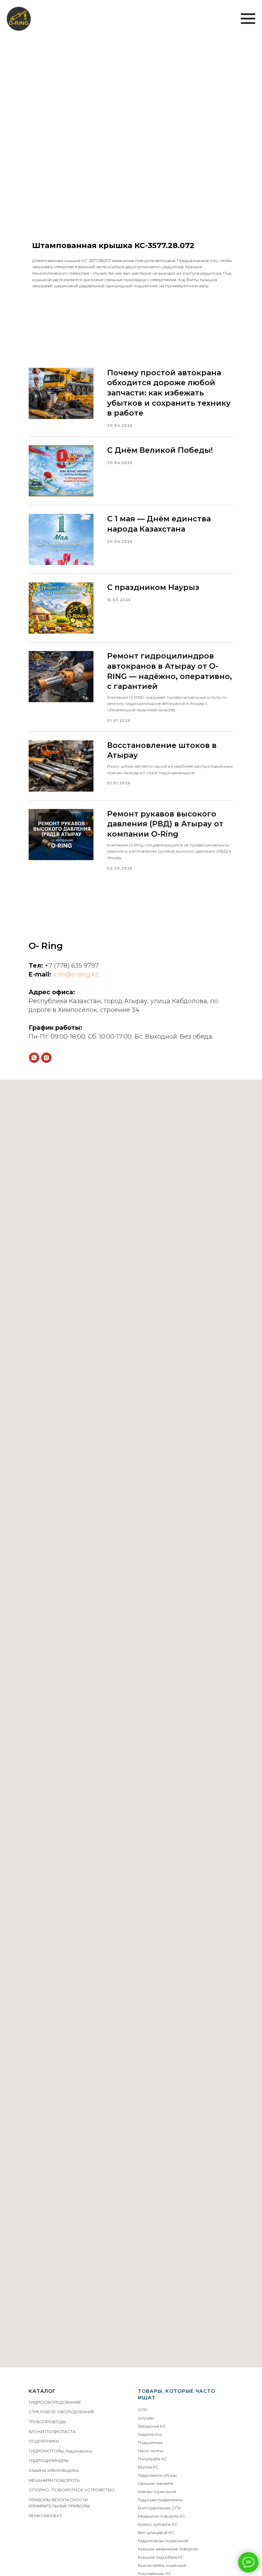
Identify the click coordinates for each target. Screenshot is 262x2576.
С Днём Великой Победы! (160, 450)
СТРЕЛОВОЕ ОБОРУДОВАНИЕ (62, 2412)
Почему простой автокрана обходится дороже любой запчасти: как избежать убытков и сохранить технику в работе (169, 393)
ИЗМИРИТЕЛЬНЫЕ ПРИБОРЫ (59, 2506)
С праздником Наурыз (153, 587)
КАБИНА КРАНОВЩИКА (54, 2470)
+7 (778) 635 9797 (72, 966)
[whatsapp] (34, 1058)
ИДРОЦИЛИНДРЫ (50, 2461)
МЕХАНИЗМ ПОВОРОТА (54, 2480)
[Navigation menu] (248, 19)
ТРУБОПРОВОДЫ (47, 2422)
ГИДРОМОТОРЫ (46, 2451)
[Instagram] (46, 1058)
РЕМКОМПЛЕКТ (45, 2516)
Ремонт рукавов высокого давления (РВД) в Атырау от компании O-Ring (165, 824)
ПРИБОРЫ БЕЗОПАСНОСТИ (58, 2500)
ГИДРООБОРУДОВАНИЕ (55, 2402)
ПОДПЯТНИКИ (44, 2441)
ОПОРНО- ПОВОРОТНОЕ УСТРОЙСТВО (72, 2490)
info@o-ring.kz (76, 974)
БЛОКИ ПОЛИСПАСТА (52, 2432)
